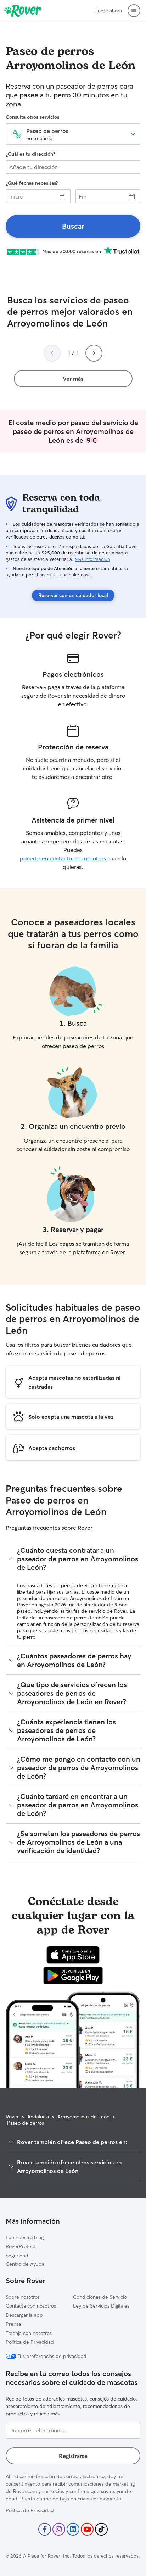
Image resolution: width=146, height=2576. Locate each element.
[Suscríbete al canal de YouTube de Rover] (87, 2529)
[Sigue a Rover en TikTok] (101, 2529)
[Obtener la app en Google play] (73, 1975)
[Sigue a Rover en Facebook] (45, 2529)
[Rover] (23, 11)
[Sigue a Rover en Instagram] (59, 2529)
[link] (73, 226)
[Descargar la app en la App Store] (73, 1955)
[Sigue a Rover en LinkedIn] (73, 2529)
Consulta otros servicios (32, 117)
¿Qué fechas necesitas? (32, 183)
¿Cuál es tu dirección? (30, 154)
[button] (134, 11)
